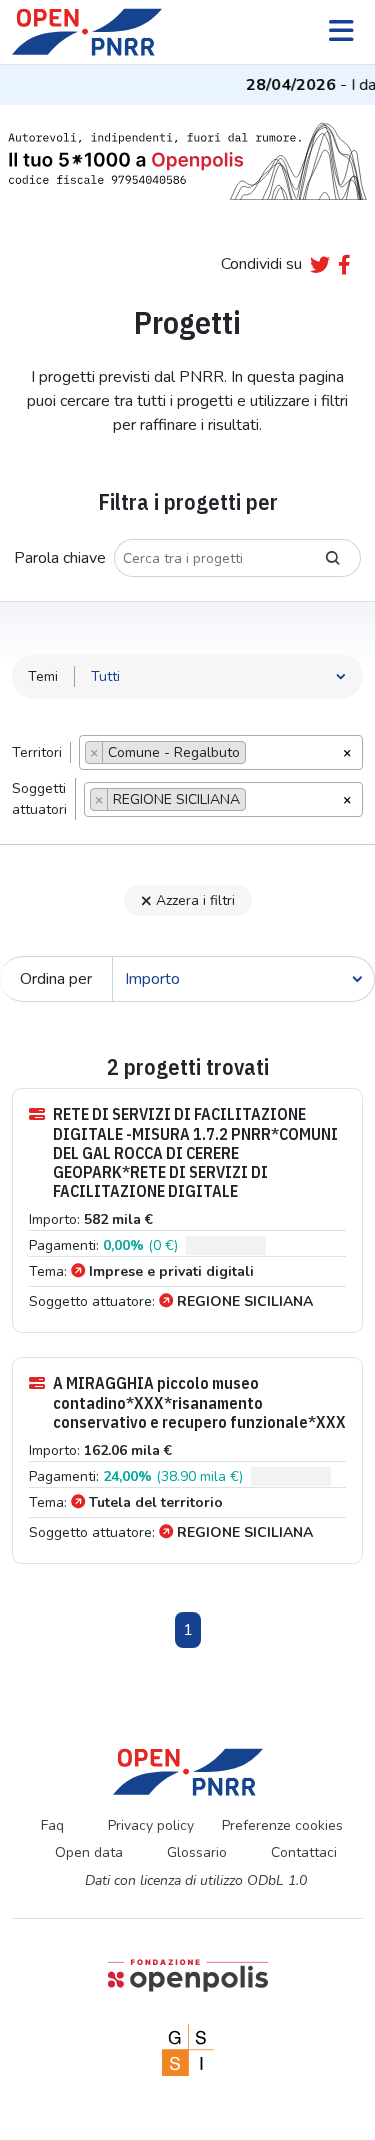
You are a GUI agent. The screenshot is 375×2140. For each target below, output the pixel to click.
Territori (37, 752)
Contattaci (304, 1852)
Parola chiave (60, 558)
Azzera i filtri (195, 900)
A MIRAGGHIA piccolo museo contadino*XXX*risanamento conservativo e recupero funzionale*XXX (199, 1402)
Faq (52, 1825)
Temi (43, 676)
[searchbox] (256, 755)
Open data (89, 1852)
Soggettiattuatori (39, 799)
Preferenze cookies (282, 1825)
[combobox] (221, 752)
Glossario (197, 1852)
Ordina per (56, 979)
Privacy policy (151, 1825)
